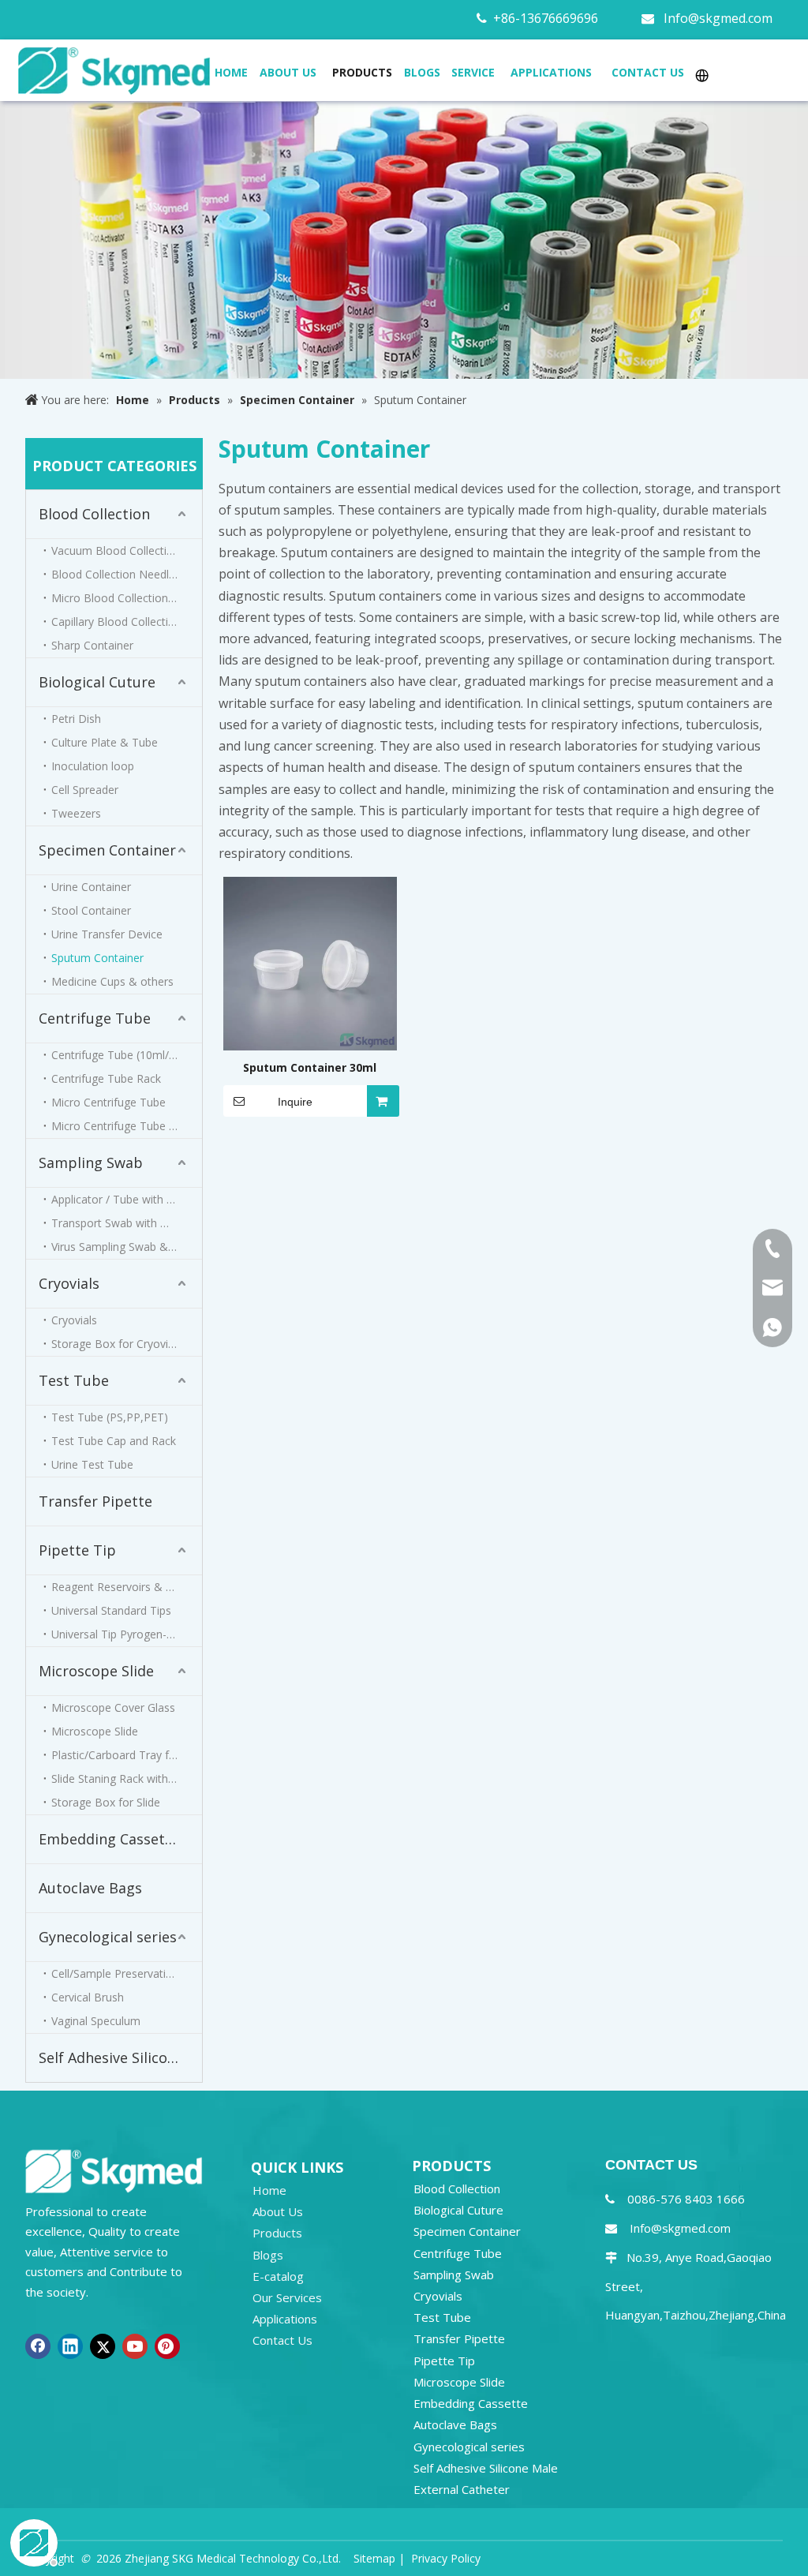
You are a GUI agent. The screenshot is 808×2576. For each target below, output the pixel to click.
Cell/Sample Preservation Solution (127, 1973)
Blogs (268, 2255)
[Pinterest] (167, 2346)
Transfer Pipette (95, 1501)
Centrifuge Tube (95, 1018)
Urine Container (91, 887)
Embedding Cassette (109, 1839)
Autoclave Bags (90, 1888)
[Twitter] (103, 2346)
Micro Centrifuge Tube (108, 1102)
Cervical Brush (88, 1997)
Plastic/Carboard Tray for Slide (127, 1755)
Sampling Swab (91, 1163)
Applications (285, 2319)
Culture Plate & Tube (105, 742)
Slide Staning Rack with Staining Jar (127, 1778)
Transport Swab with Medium (127, 1223)
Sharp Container (92, 645)
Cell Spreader (85, 790)
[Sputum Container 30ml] (310, 962)
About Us (278, 2211)
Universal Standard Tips (111, 1610)
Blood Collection (94, 514)
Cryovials (69, 1283)
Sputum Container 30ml (310, 1067)
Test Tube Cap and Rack (114, 1441)
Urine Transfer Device (107, 934)
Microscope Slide (96, 1671)
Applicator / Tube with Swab (123, 1199)
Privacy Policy (446, 2558)
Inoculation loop (93, 766)
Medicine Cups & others (112, 981)
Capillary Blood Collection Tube (127, 622)
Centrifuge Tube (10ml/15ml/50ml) (127, 1055)
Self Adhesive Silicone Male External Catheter (120, 2057)
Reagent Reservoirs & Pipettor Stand (127, 1587)
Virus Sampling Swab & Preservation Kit (127, 1247)
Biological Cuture (97, 682)
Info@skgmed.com (718, 18)
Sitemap (374, 2558)
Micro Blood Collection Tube (124, 598)
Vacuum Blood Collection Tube (127, 550)
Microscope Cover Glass (113, 1707)
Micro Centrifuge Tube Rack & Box (127, 1126)
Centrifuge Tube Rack (106, 1078)
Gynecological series (108, 1937)
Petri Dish (76, 719)
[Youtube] (135, 2346)
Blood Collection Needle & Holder (127, 574)
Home (269, 2190)
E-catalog (278, 2276)
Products (277, 2233)
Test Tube (74, 1380)
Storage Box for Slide (106, 1802)
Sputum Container (97, 958)
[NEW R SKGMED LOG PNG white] (114, 2170)
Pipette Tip (77, 1550)
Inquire (295, 1102)
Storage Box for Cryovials (117, 1344)
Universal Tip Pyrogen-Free (120, 1634)
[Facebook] (38, 2346)
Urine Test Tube (92, 1464)
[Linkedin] (70, 2346)
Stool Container (91, 910)
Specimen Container (107, 850)
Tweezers (76, 813)
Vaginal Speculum (96, 2021)
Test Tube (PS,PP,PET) (110, 1417)
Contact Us (282, 2340)
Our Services (287, 2297)
